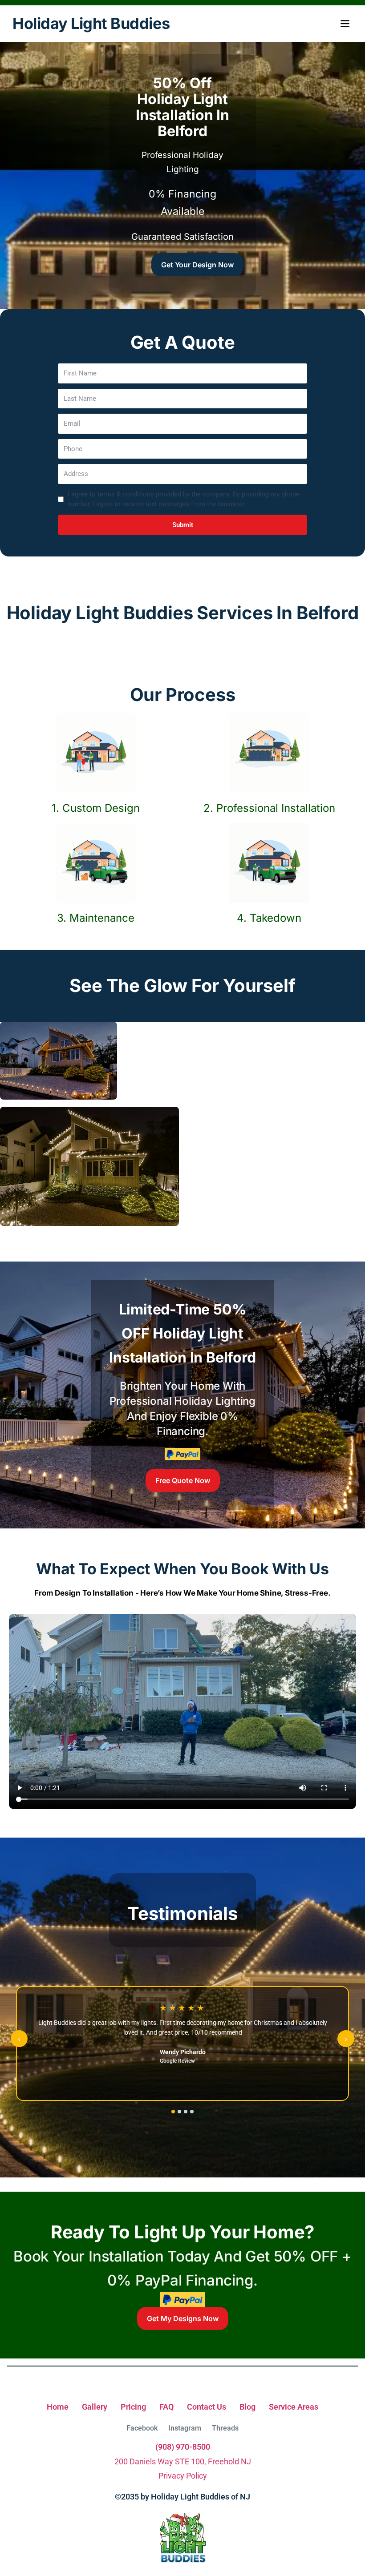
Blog (247, 2407)
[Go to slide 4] (192, 2112)
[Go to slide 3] (186, 2112)
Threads (225, 2428)
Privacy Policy (183, 2476)
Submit (183, 525)
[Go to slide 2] (179, 2112)
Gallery (95, 2407)
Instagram (185, 2428)
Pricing (133, 2407)
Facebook (142, 2428)
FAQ (166, 2407)
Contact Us (207, 2407)
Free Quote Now (183, 1480)
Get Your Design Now (197, 265)
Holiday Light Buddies (91, 24)
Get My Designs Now (183, 2318)
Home (58, 2407)
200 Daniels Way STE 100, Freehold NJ (183, 2461)
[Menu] (345, 24)
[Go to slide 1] (173, 2112)
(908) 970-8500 (183, 2447)
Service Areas (294, 2407)
